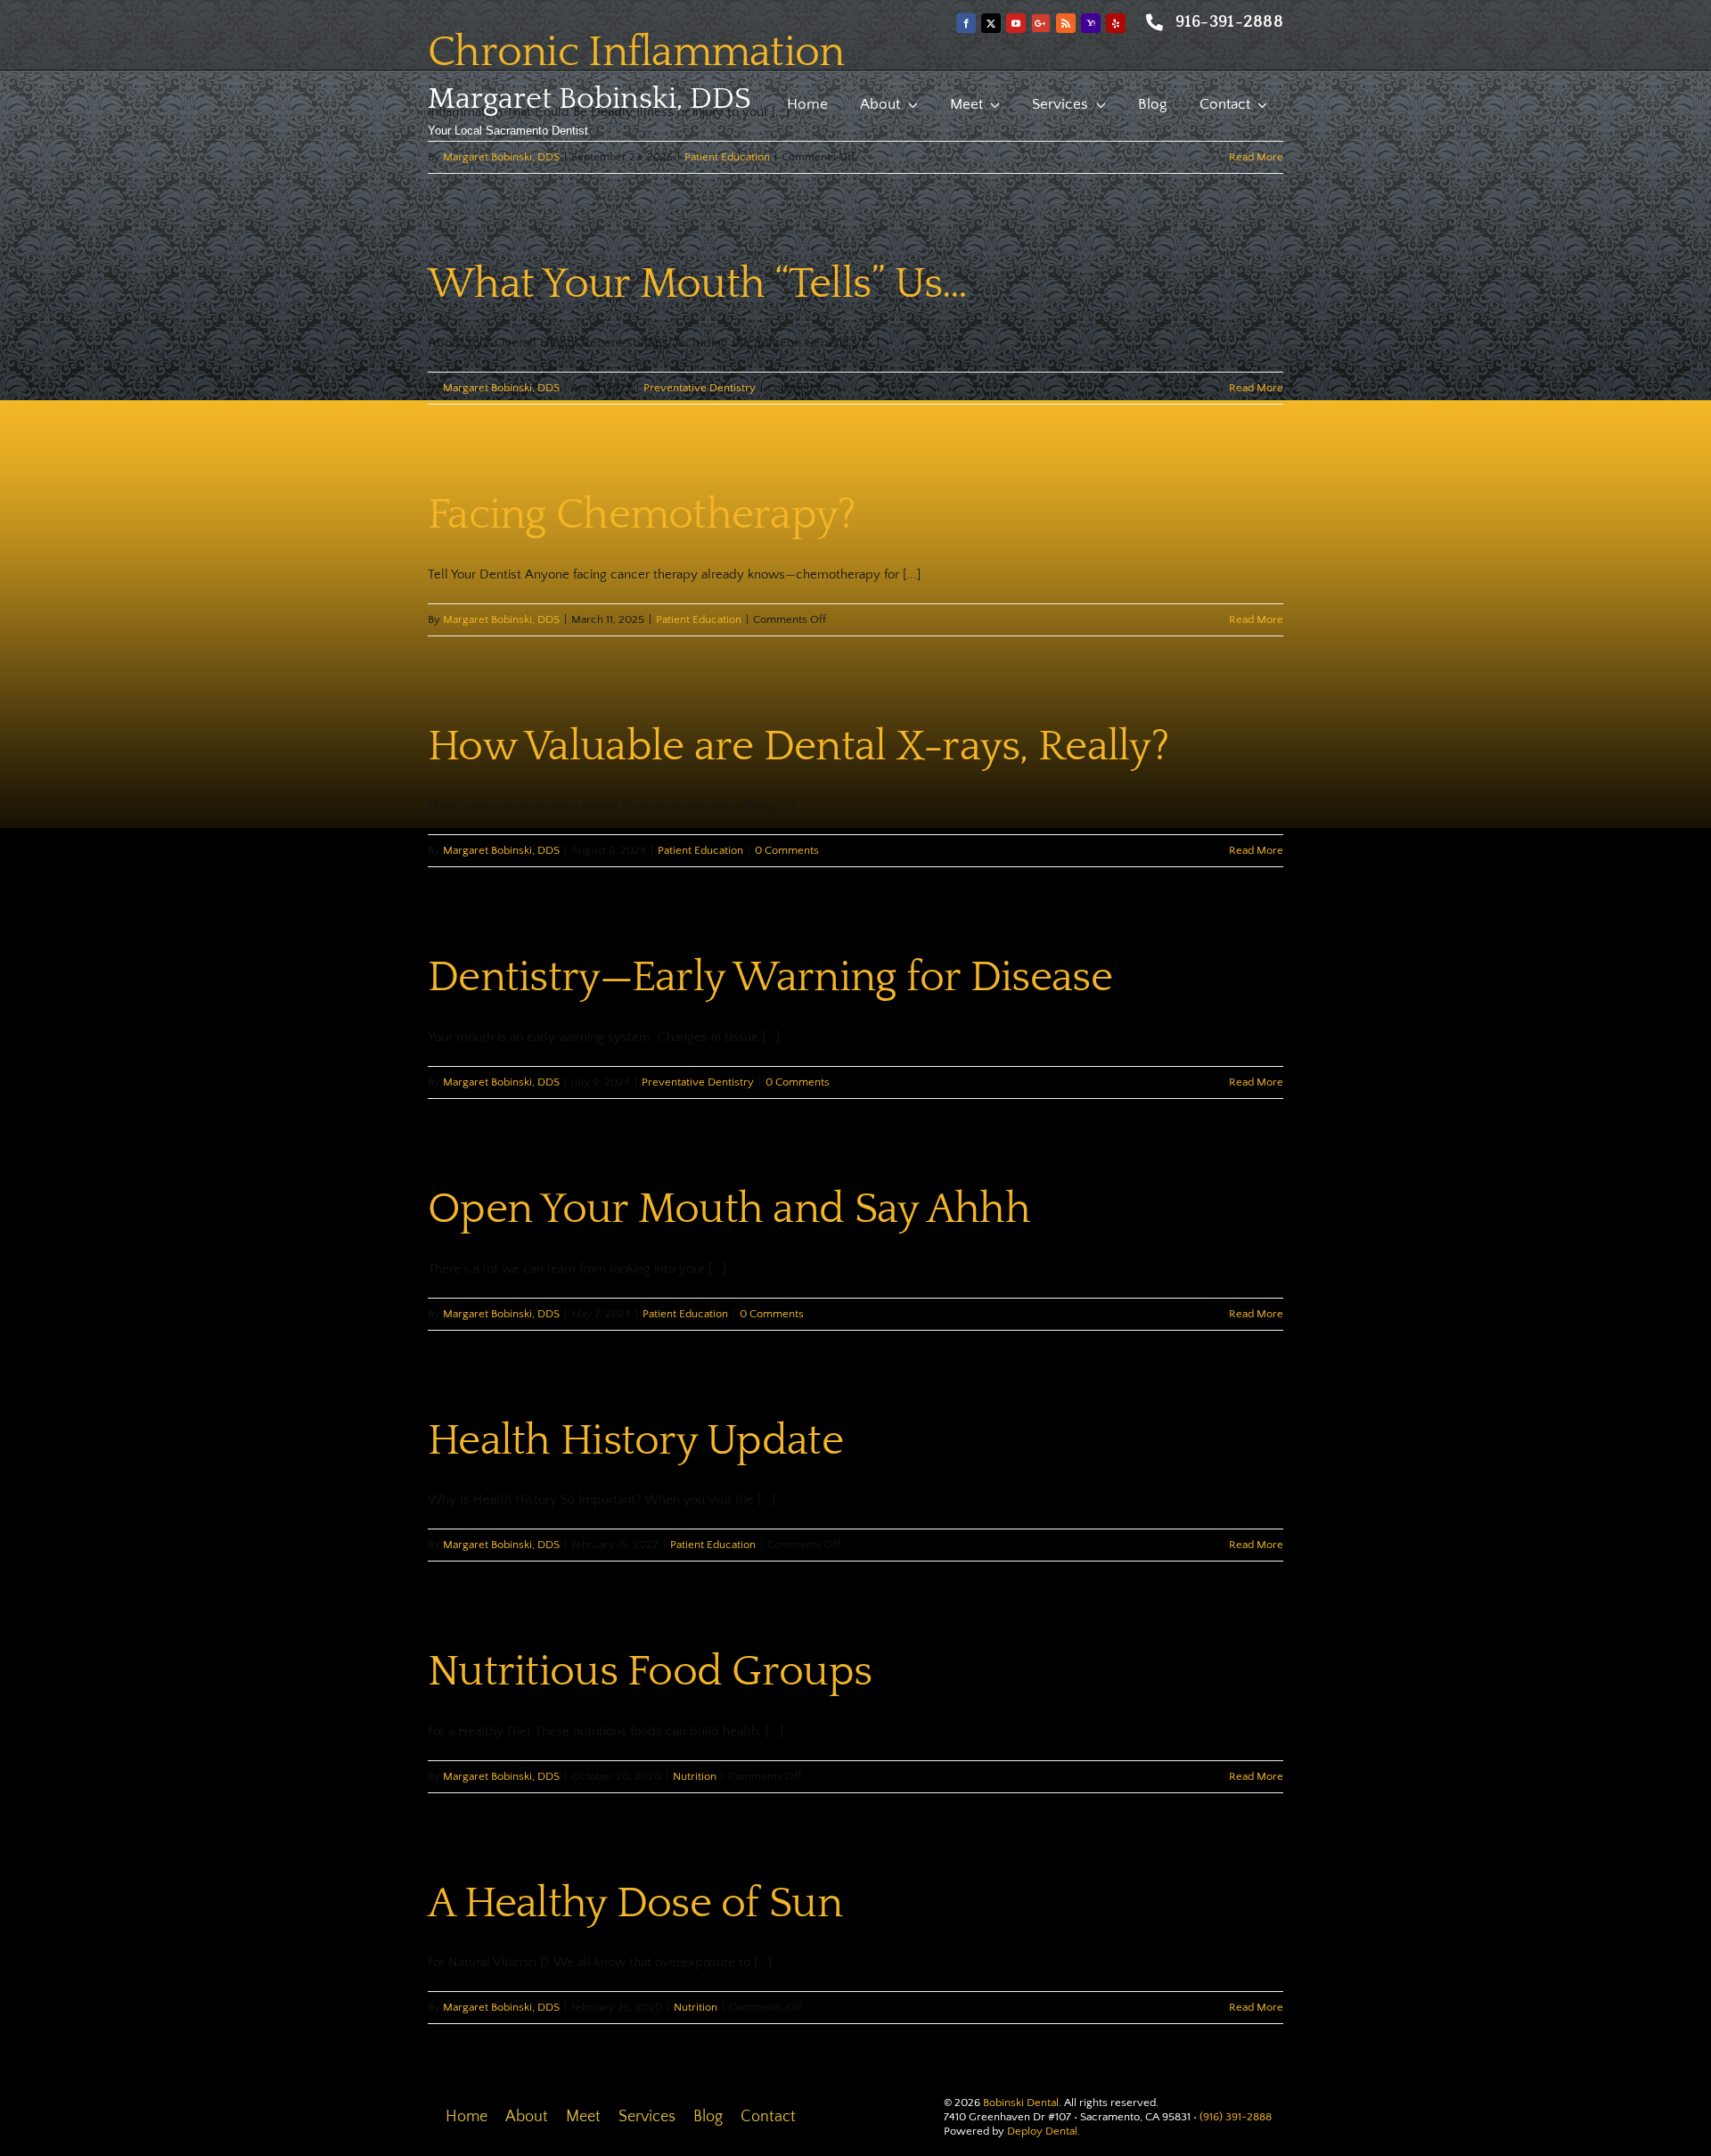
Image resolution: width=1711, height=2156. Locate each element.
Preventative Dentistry (700, 388)
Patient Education (727, 157)
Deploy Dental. (1044, 2131)
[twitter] (991, 23)
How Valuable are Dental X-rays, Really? (798, 746)
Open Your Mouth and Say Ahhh (729, 1209)
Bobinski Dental (1021, 2103)
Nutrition (695, 1776)
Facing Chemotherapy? (642, 515)
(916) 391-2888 (1236, 2117)
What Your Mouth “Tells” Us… (698, 284)
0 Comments (787, 850)
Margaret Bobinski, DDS (589, 99)
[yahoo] (1091, 23)
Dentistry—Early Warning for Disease (770, 977)
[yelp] (1116, 23)
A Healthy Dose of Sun (635, 1903)
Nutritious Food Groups (650, 1672)
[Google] (1041, 23)
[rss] (1066, 23)
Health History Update (635, 1441)
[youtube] (1016, 23)
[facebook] (966, 23)
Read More (1256, 157)
